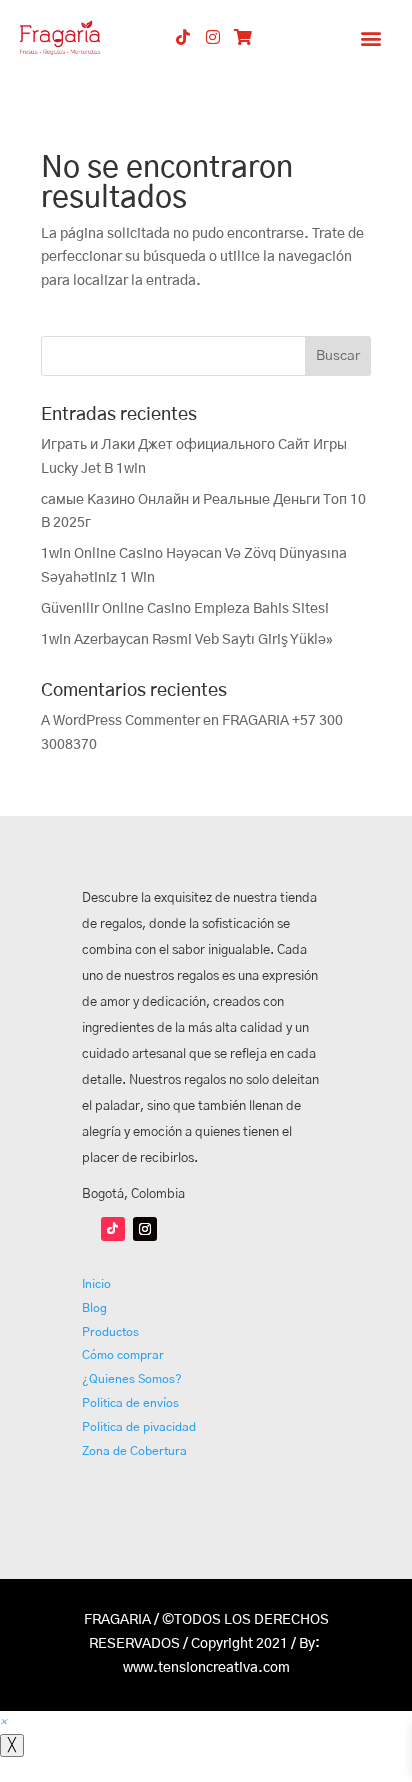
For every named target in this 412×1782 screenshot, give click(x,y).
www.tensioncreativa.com (206, 1668)
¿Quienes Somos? (132, 1379)
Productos (110, 1332)
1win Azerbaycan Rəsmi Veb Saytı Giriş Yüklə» (187, 640)
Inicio (96, 1284)
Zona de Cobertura (134, 1451)
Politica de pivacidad (139, 1427)
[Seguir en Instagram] (145, 1229)
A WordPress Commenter (120, 721)
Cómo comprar (123, 1355)
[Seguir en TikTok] (113, 1229)
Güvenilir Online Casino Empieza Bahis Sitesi (185, 609)
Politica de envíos (130, 1403)
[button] (371, 38)
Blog (94, 1308)
